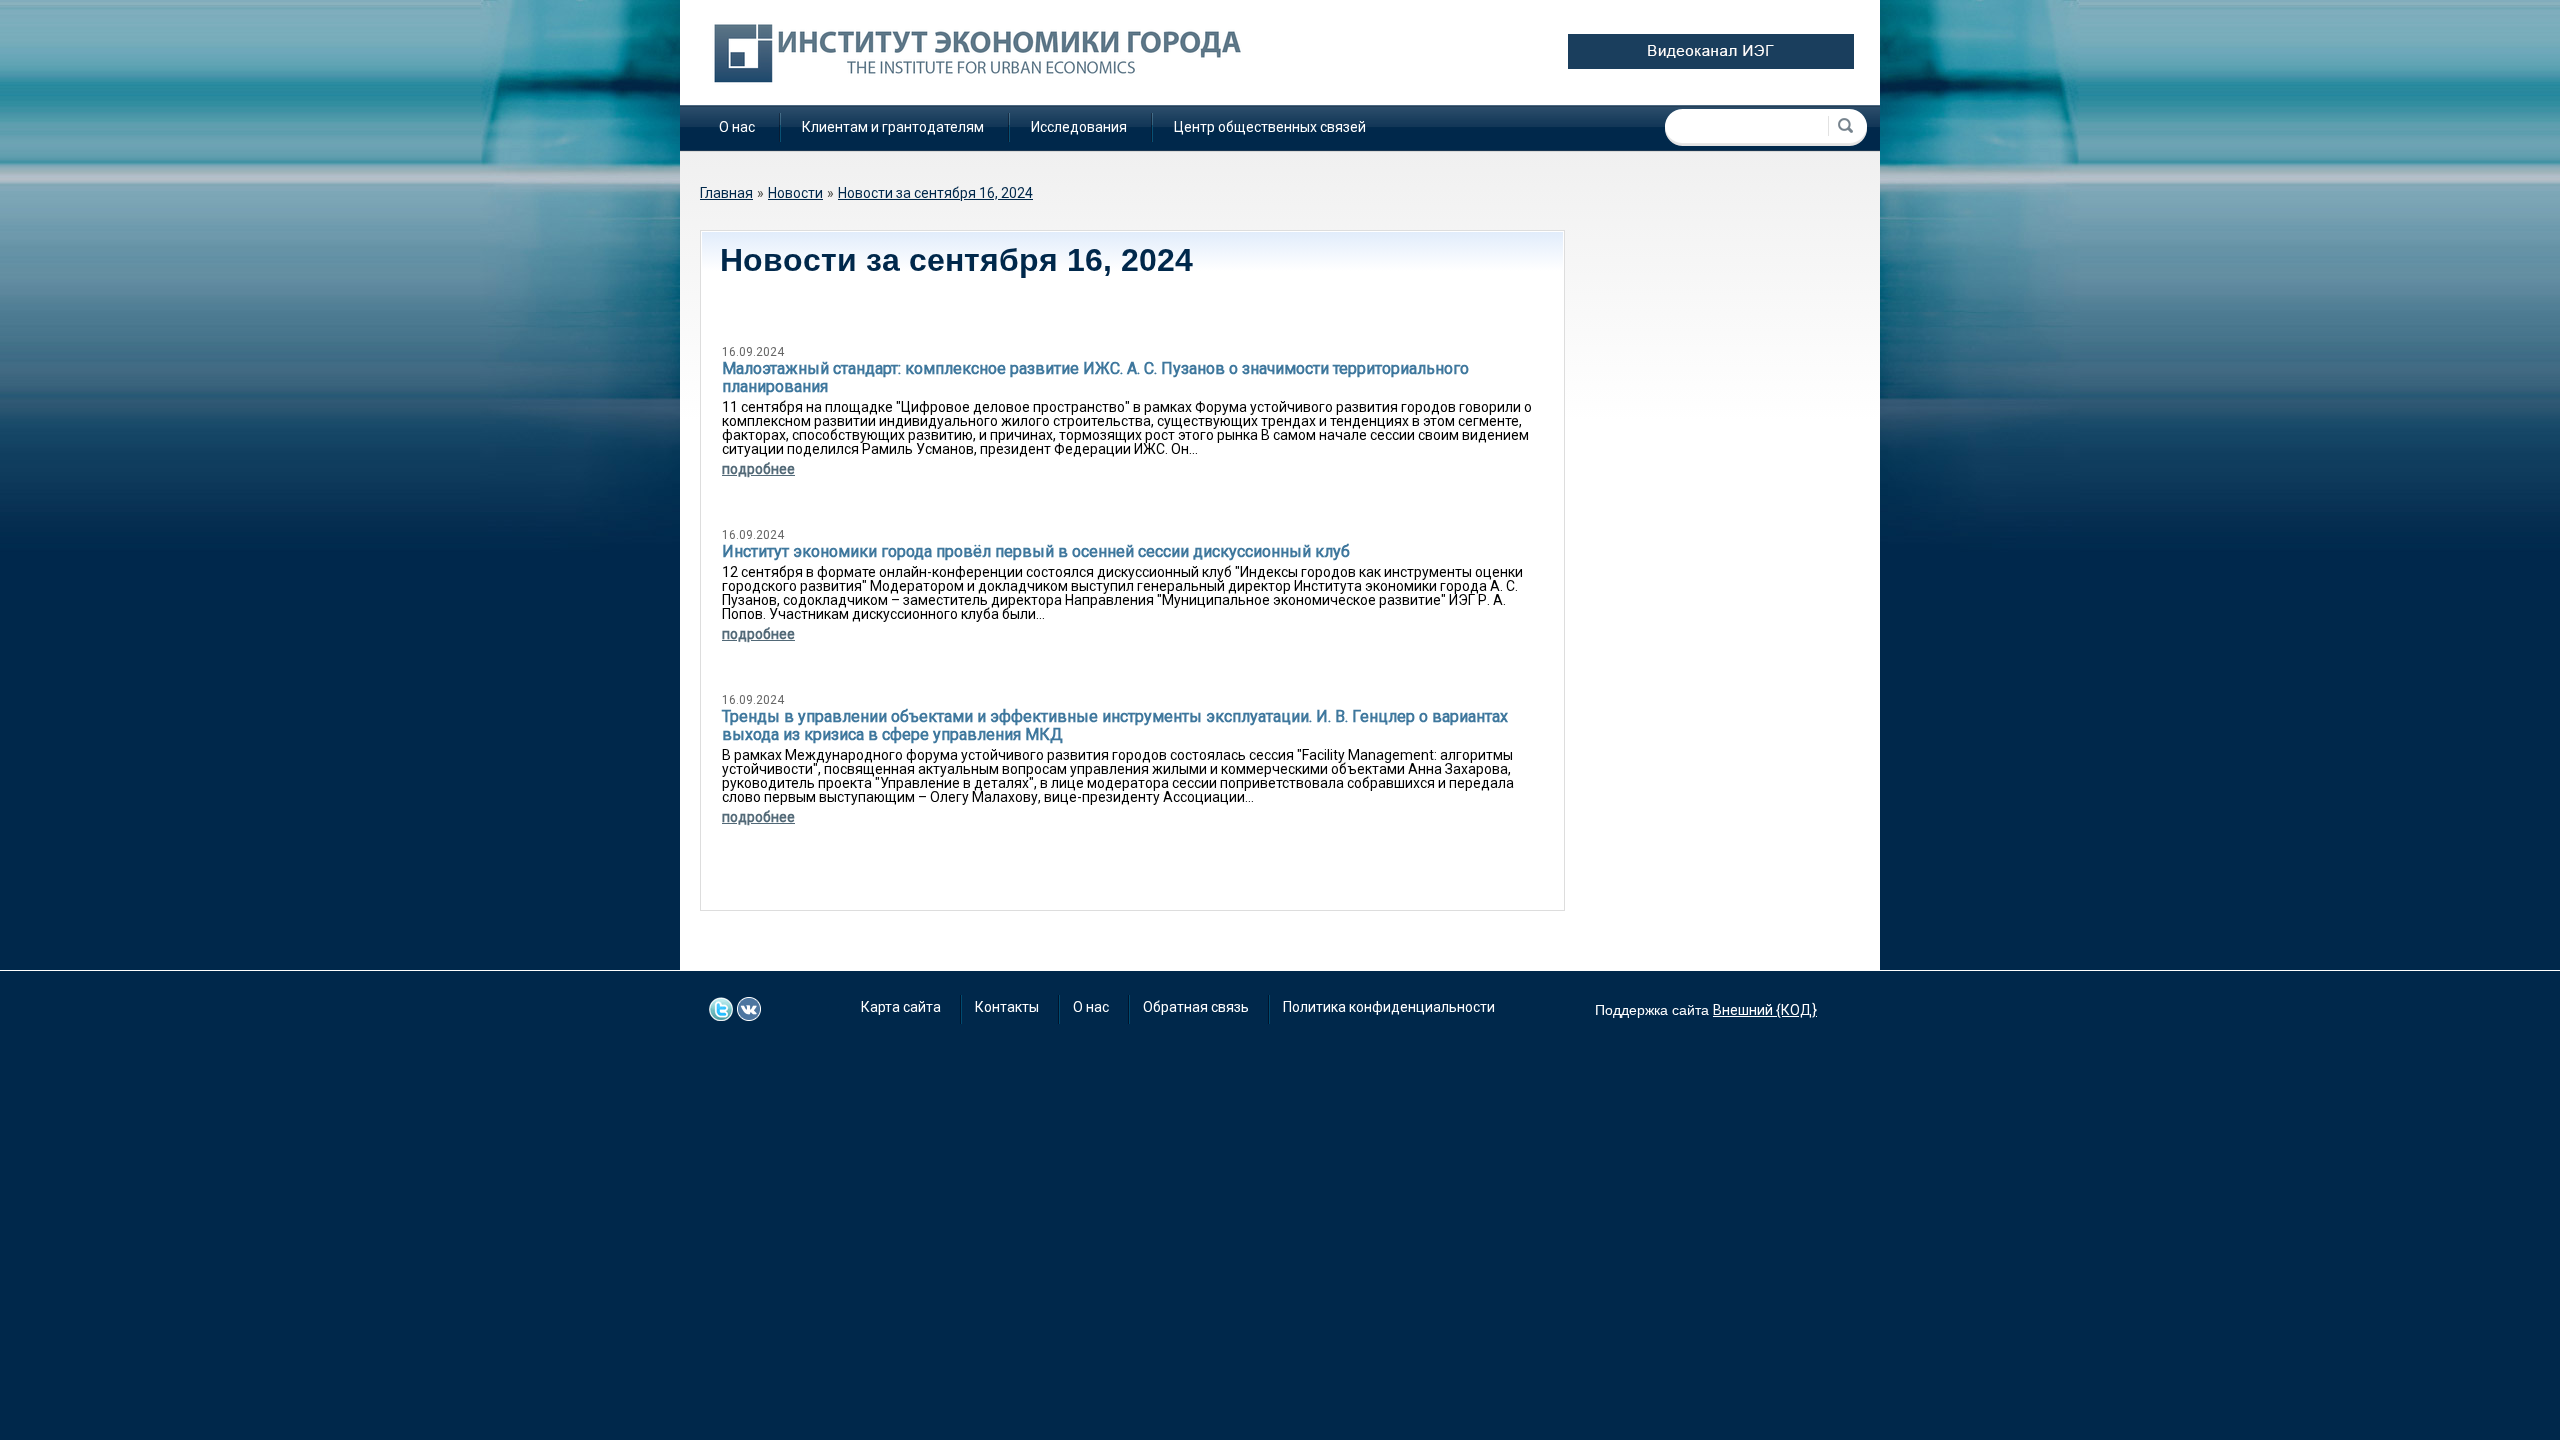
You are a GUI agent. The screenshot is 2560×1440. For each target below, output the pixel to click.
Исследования (1079, 127)
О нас (737, 127)
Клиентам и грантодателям (893, 127)
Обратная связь (1196, 1007)
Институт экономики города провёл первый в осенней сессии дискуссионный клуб (1036, 551)
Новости (795, 193)
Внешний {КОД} (1765, 1010)
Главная (726, 193)
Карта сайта (901, 1007)
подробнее (758, 469)
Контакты (1007, 1007)
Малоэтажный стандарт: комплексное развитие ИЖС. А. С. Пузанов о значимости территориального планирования (1095, 377)
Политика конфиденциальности (1389, 1007)
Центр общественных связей (1270, 127)
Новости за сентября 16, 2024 (935, 193)
